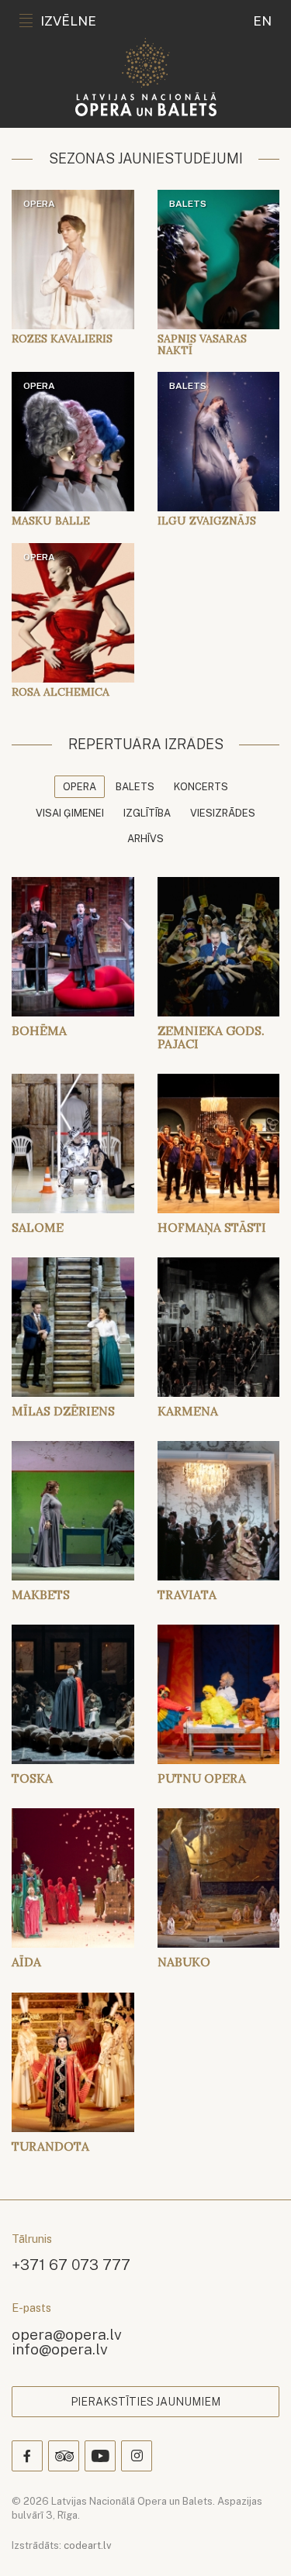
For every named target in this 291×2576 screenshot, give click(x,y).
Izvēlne (68, 21)
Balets (135, 787)
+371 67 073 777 (71, 2264)
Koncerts (201, 787)
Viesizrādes (223, 813)
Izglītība (147, 813)
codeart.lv (88, 2545)
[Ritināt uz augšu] (257, 2542)
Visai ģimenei (70, 813)
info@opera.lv (60, 2349)
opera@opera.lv (67, 2334)
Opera (80, 787)
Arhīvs (145, 839)
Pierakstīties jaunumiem (145, 2402)
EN (262, 21)
